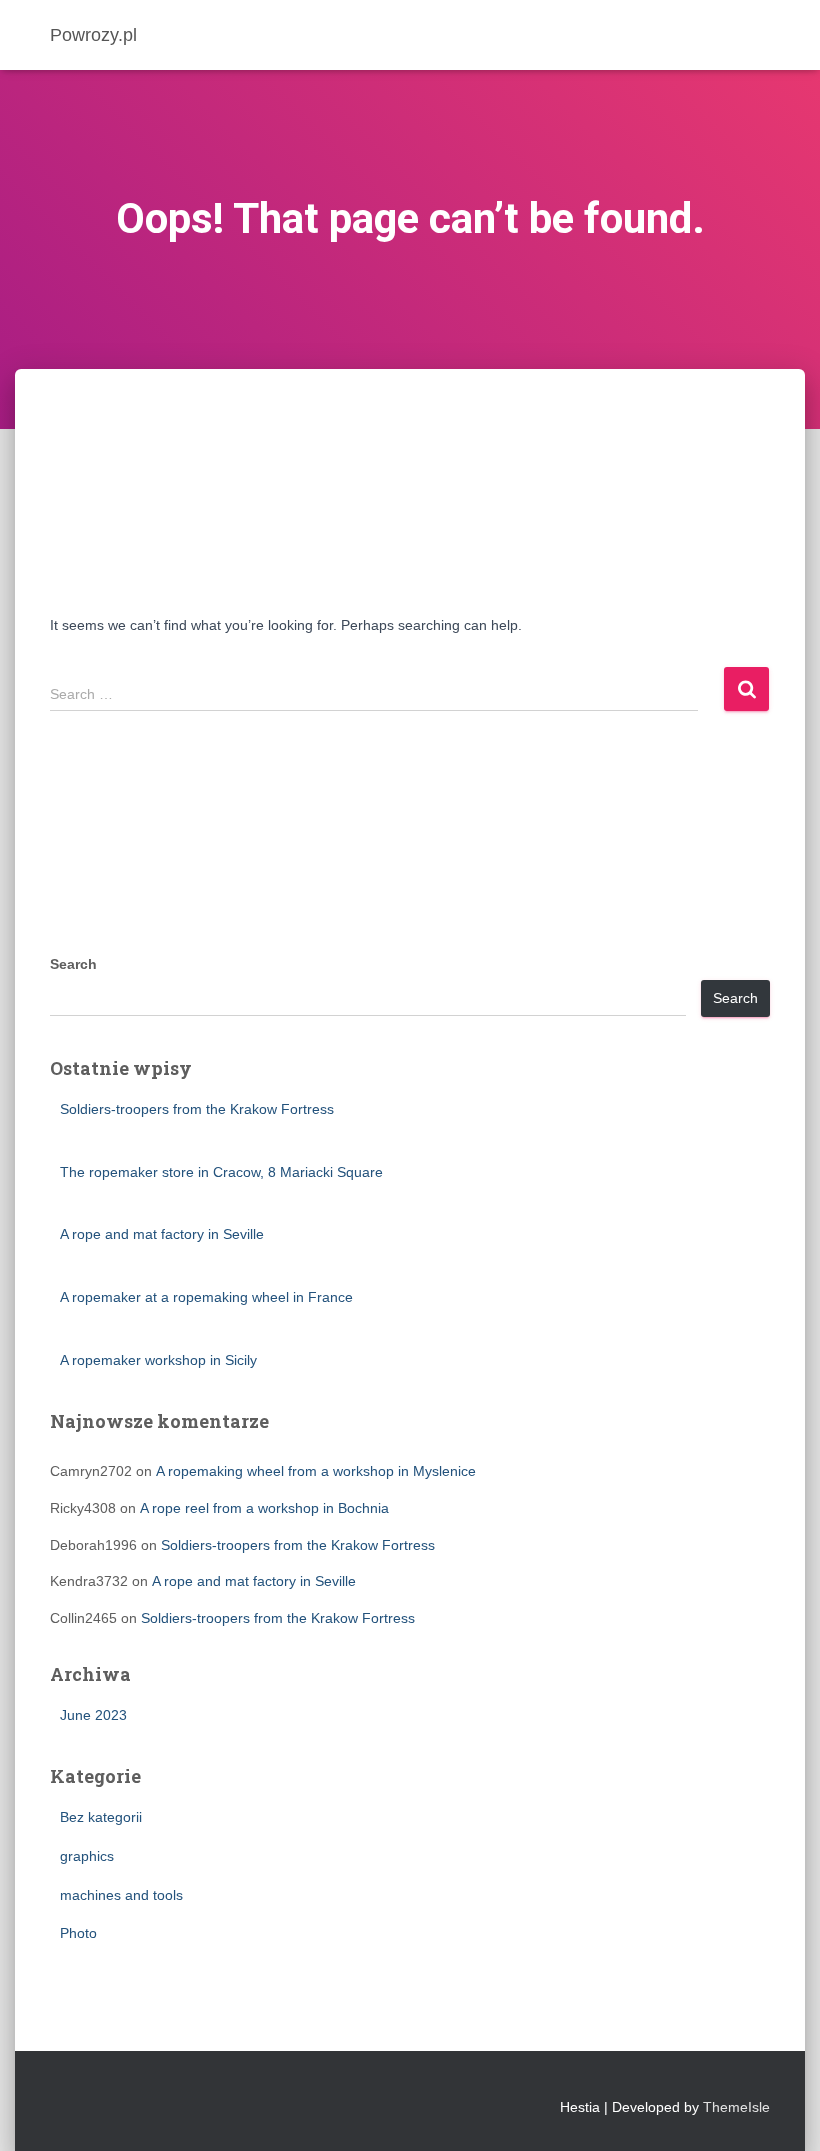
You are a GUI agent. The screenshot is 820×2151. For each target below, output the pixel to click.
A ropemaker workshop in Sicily (158, 1360)
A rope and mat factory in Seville (162, 1234)
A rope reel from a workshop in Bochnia (264, 1508)
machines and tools (121, 1895)
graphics (87, 1856)
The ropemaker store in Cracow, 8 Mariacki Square (221, 1172)
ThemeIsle (736, 2107)
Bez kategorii (101, 1817)
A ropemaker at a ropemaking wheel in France (206, 1297)
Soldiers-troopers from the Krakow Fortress (197, 1109)
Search (73, 964)
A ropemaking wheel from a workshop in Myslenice (316, 1471)
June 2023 (93, 1715)
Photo (78, 1933)
